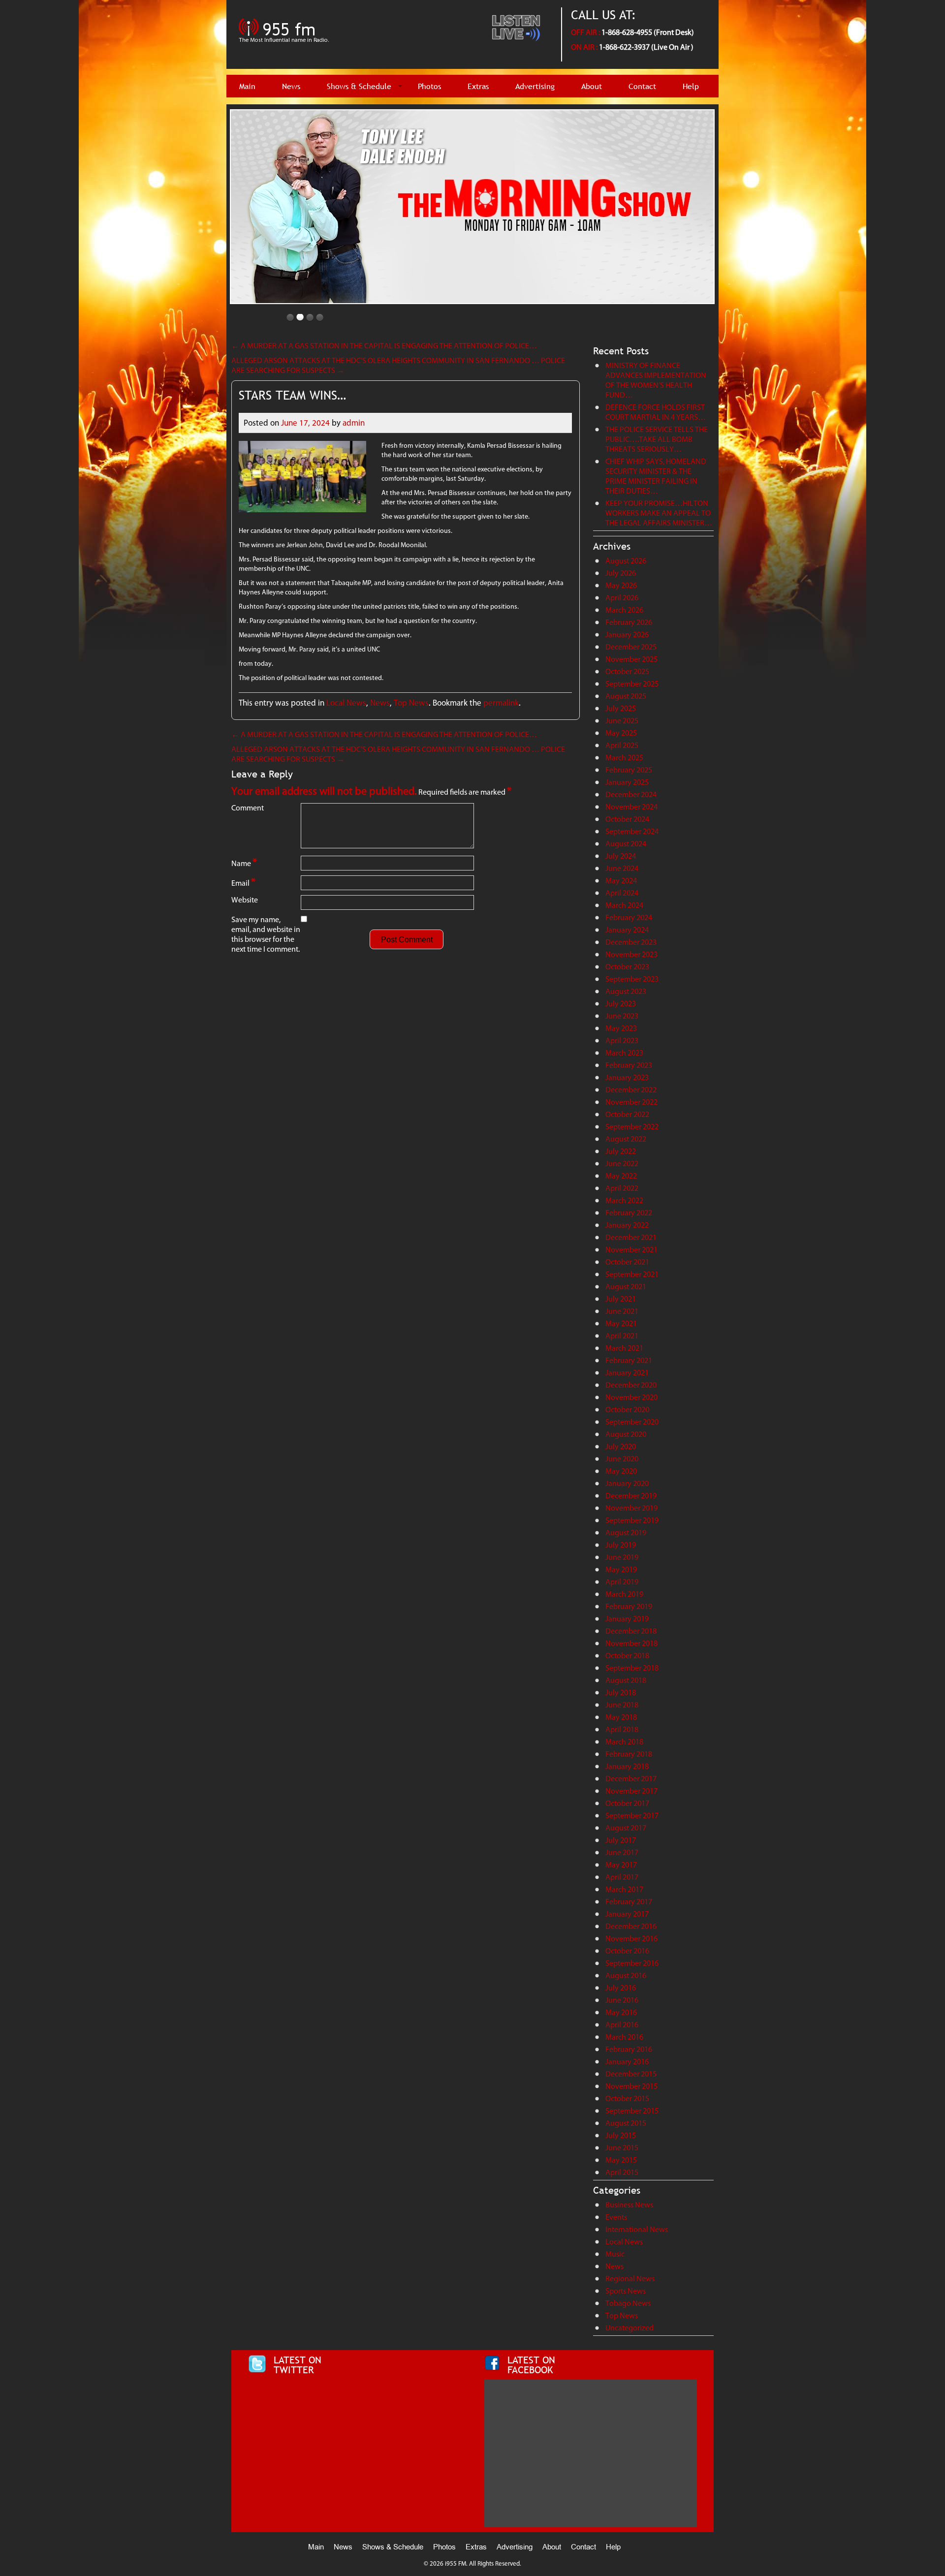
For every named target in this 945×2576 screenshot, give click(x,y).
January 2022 (627, 1225)
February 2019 (629, 1606)
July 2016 (621, 1988)
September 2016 (632, 1963)
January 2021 (627, 1373)
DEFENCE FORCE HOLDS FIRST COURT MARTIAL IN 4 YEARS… (656, 412)
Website (245, 900)
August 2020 (626, 1434)
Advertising (535, 86)
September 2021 (632, 1274)
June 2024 (622, 868)
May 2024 (621, 881)
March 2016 (624, 2037)
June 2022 (622, 1164)
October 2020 (627, 1410)
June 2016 (622, 2000)
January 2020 (627, 1483)
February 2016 (629, 2049)
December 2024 (631, 794)
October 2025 (627, 671)
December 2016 (631, 1926)
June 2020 (622, 1459)
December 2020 (631, 1385)
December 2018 (631, 1631)
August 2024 (626, 844)
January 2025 (627, 782)
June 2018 (622, 1705)
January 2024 (627, 930)
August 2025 (626, 696)
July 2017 (621, 1840)
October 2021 (627, 1262)
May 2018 (621, 1717)
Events (616, 2217)
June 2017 (622, 1852)
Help (691, 86)
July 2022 (621, 1151)
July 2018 (621, 1692)
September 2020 (632, 1422)
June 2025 (622, 721)
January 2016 (627, 2062)
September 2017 (632, 1816)
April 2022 (622, 1188)
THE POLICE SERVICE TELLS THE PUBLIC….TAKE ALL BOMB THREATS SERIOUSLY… (657, 439)
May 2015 (621, 2160)
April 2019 (622, 1582)
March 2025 (624, 758)
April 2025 (622, 745)
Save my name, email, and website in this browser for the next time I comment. (266, 934)
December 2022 (631, 1090)
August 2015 (626, 2123)
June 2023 (622, 1016)
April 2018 (622, 1729)
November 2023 (631, 954)
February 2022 (629, 1213)
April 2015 (622, 2172)
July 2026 (621, 573)
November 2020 (631, 1397)
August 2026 (626, 561)
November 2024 (631, 807)
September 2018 (632, 1668)
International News (637, 2229)
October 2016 (627, 1951)
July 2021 (621, 1299)
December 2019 (631, 1496)
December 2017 (631, 1779)
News (291, 86)
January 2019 (627, 1619)
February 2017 (629, 1902)
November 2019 (631, 1508)
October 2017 (627, 1803)
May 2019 (621, 1569)
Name (244, 862)
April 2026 (622, 598)
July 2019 (621, 1545)
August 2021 (626, 1287)
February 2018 (629, 1754)
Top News (411, 703)
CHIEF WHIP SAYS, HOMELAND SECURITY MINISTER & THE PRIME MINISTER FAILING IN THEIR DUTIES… (656, 476)
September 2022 (632, 1127)
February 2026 (629, 622)
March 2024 (624, 905)
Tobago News (628, 2303)
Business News (629, 2205)
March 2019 (624, 1594)
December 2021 (631, 1237)
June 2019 (622, 1557)
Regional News (630, 2279)
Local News (346, 703)
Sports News (626, 2291)
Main (247, 86)
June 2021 (622, 1311)
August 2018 (626, 1680)
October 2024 (627, 819)
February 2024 (629, 917)
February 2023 (629, 1065)
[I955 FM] (285, 47)
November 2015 (631, 2086)
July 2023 (621, 1004)
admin (354, 423)
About (592, 86)
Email (243, 882)
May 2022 (621, 1176)
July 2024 (621, 856)
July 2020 (621, 1446)
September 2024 (632, 831)
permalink (501, 703)
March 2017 (624, 1889)
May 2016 (621, 2012)
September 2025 (632, 684)
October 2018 (627, 1656)
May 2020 (621, 1471)
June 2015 (622, 2148)
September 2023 (632, 979)
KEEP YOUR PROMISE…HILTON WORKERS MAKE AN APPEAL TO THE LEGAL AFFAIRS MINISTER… (659, 513)
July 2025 (621, 708)
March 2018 (624, 1742)
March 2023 (624, 1053)
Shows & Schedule (359, 86)
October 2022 (627, 1114)
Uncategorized (630, 2328)
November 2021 (631, 1250)
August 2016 (626, 1975)
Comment (248, 808)
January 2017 (627, 1914)
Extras (478, 86)
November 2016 (631, 1939)
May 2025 (621, 733)
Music (615, 2254)
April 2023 (622, 1040)
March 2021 (624, 1348)
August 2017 (626, 1828)
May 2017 (621, 1865)
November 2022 (631, 1102)
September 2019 (632, 1520)
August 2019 (626, 1533)
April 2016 (622, 2025)
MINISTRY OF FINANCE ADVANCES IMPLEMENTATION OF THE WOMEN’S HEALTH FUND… (656, 380)
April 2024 (622, 893)
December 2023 (631, 942)
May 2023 (621, 1028)
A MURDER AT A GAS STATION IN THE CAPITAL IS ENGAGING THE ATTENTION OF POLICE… (384, 346)
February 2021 (629, 1360)
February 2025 (629, 770)
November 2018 (631, 1643)
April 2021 (622, 1336)
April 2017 (622, 1877)
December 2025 (631, 647)
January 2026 (627, 635)
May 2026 (621, 585)
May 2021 (621, 1323)
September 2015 (632, 2111)
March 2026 (624, 610)
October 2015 (627, 2098)
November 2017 (631, 1791)
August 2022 (626, 1139)
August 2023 (626, 991)
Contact (642, 86)
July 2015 (621, 2135)
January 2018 (627, 1766)
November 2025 (631, 659)
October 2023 (627, 967)
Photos (429, 86)
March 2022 (624, 1200)
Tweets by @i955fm (280, 2384)
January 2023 (627, 1077)
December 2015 (631, 2074)
